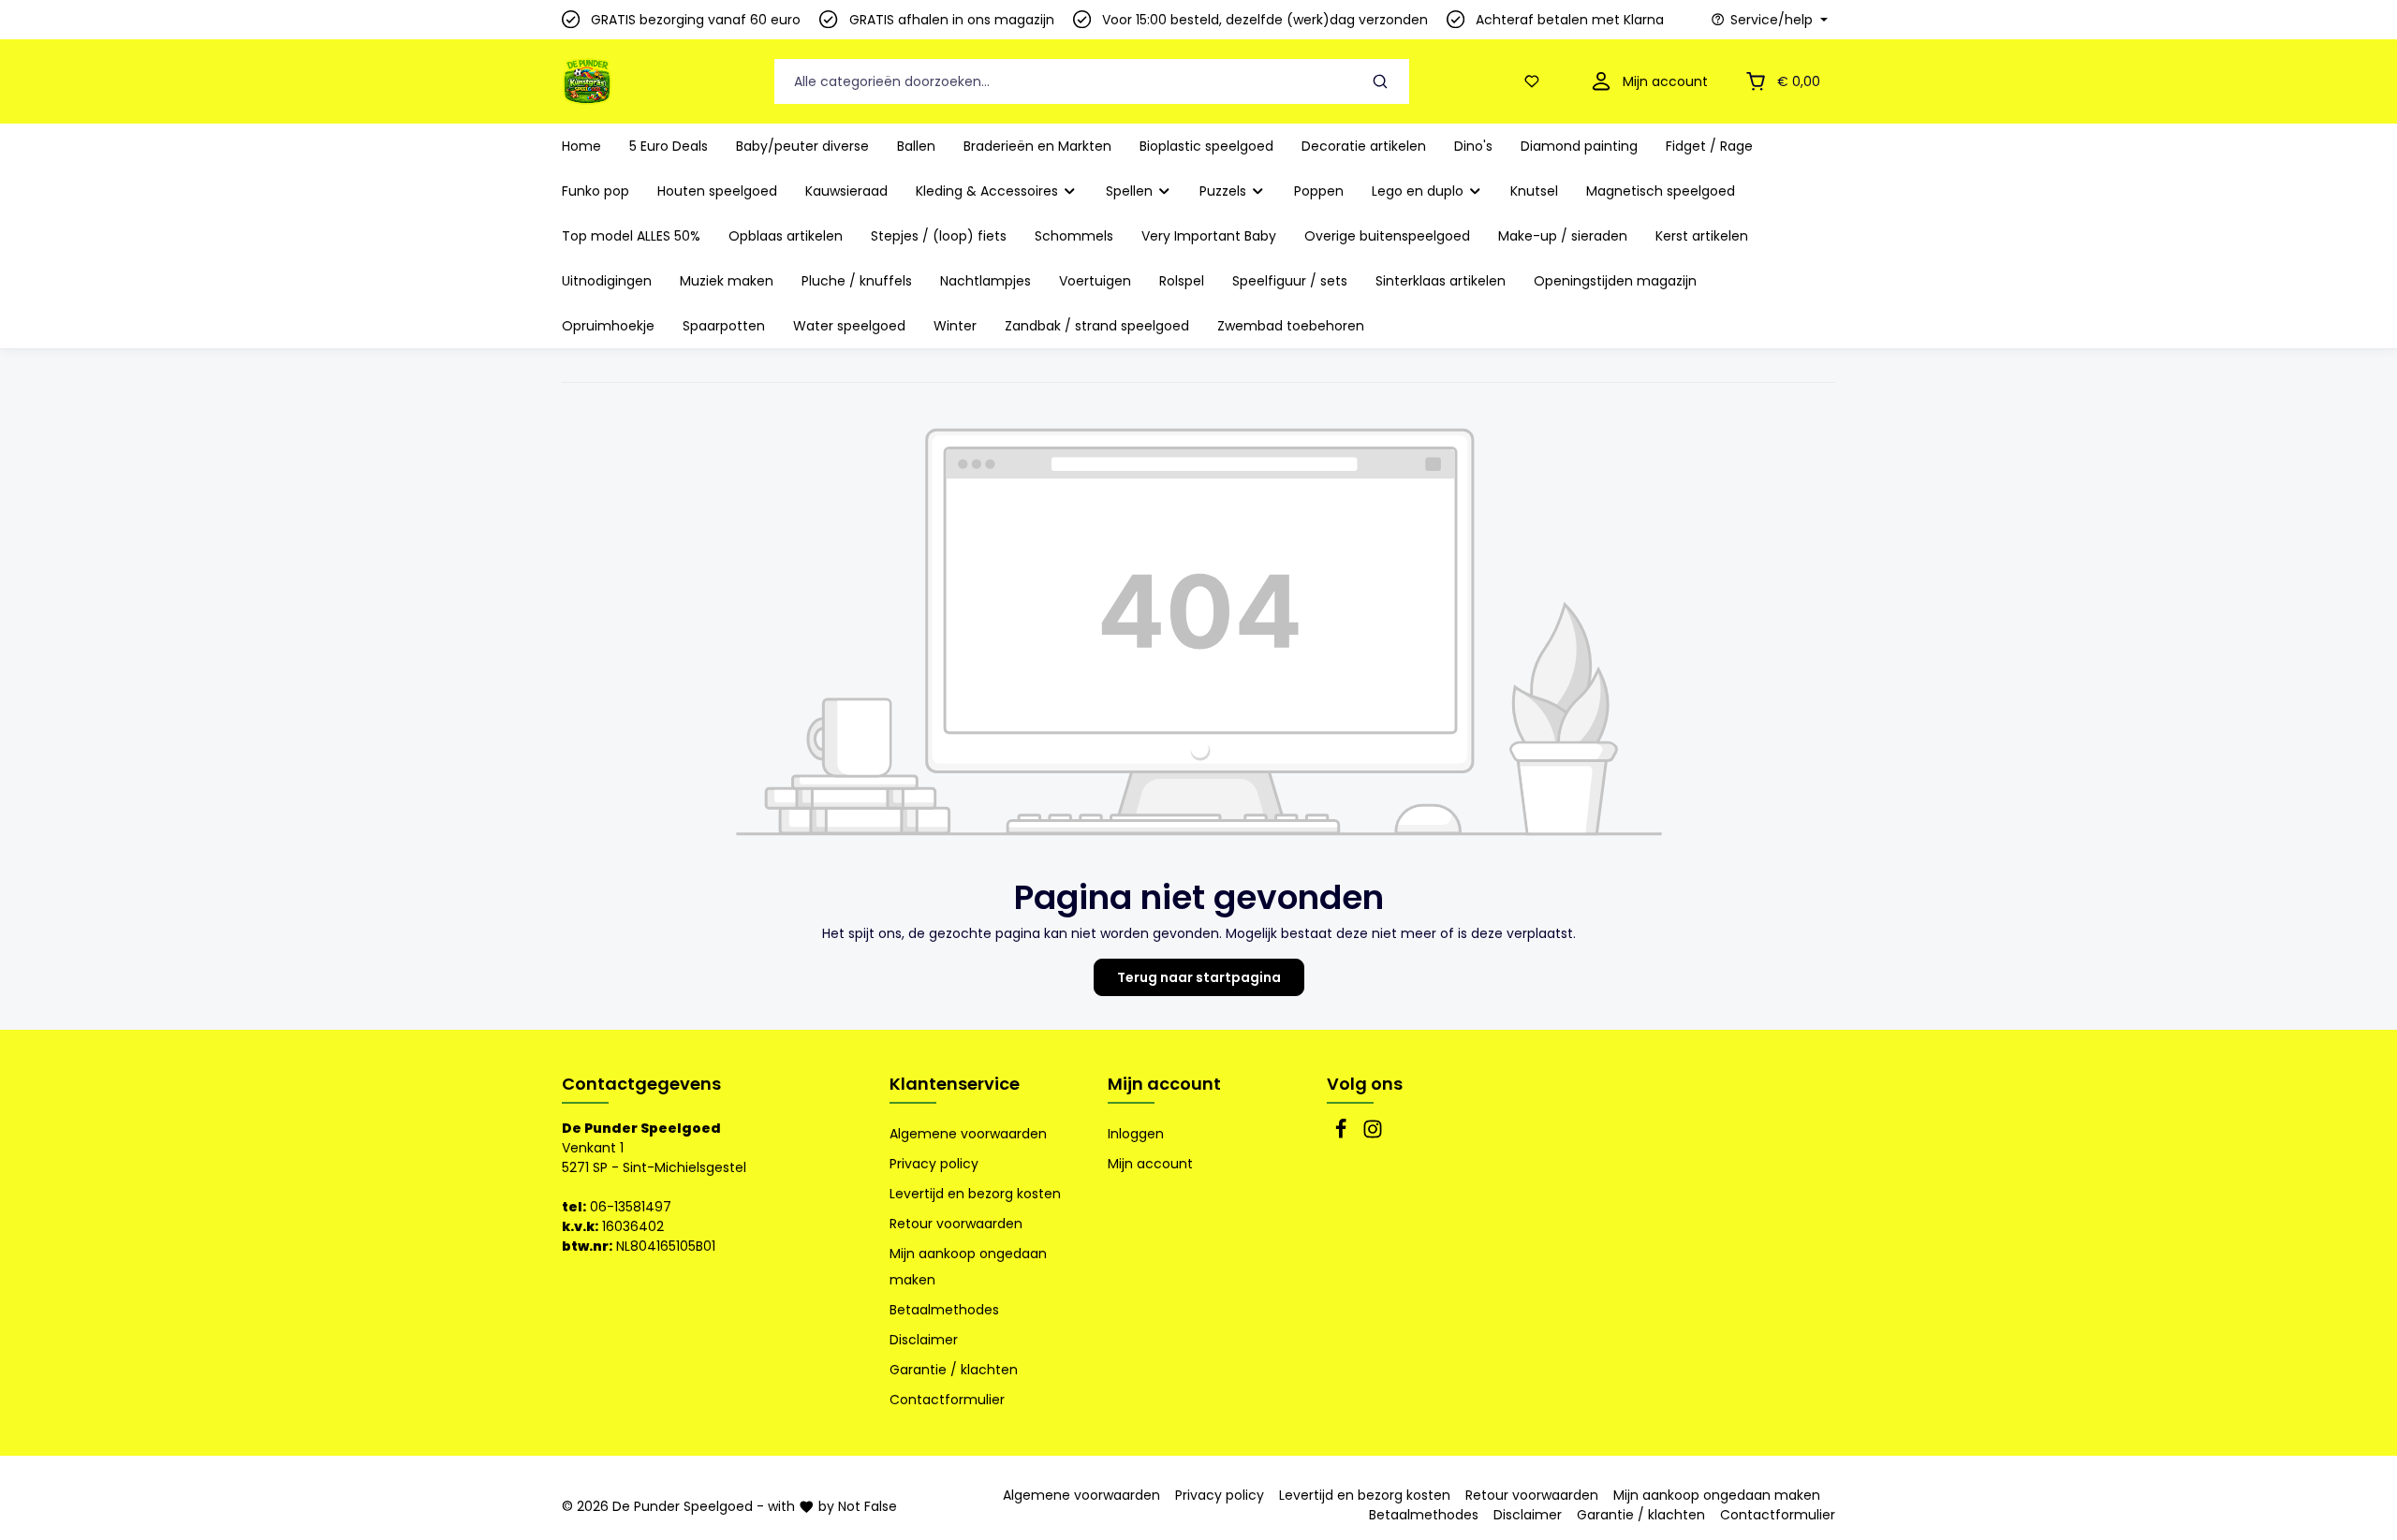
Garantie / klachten (954, 1370)
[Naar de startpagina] (587, 81)
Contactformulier (947, 1400)
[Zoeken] (1381, 82)
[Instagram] (1373, 1135)
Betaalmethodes (944, 1310)
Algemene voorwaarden (968, 1134)
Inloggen (1136, 1134)
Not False (868, 1506)
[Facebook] (1343, 1135)
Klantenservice (955, 1084)
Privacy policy (934, 1164)
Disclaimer (924, 1340)
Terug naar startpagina (1199, 977)
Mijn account (1164, 1084)
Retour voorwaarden (956, 1224)
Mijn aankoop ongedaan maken (968, 1267)
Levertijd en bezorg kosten (975, 1194)
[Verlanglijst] (1536, 82)
